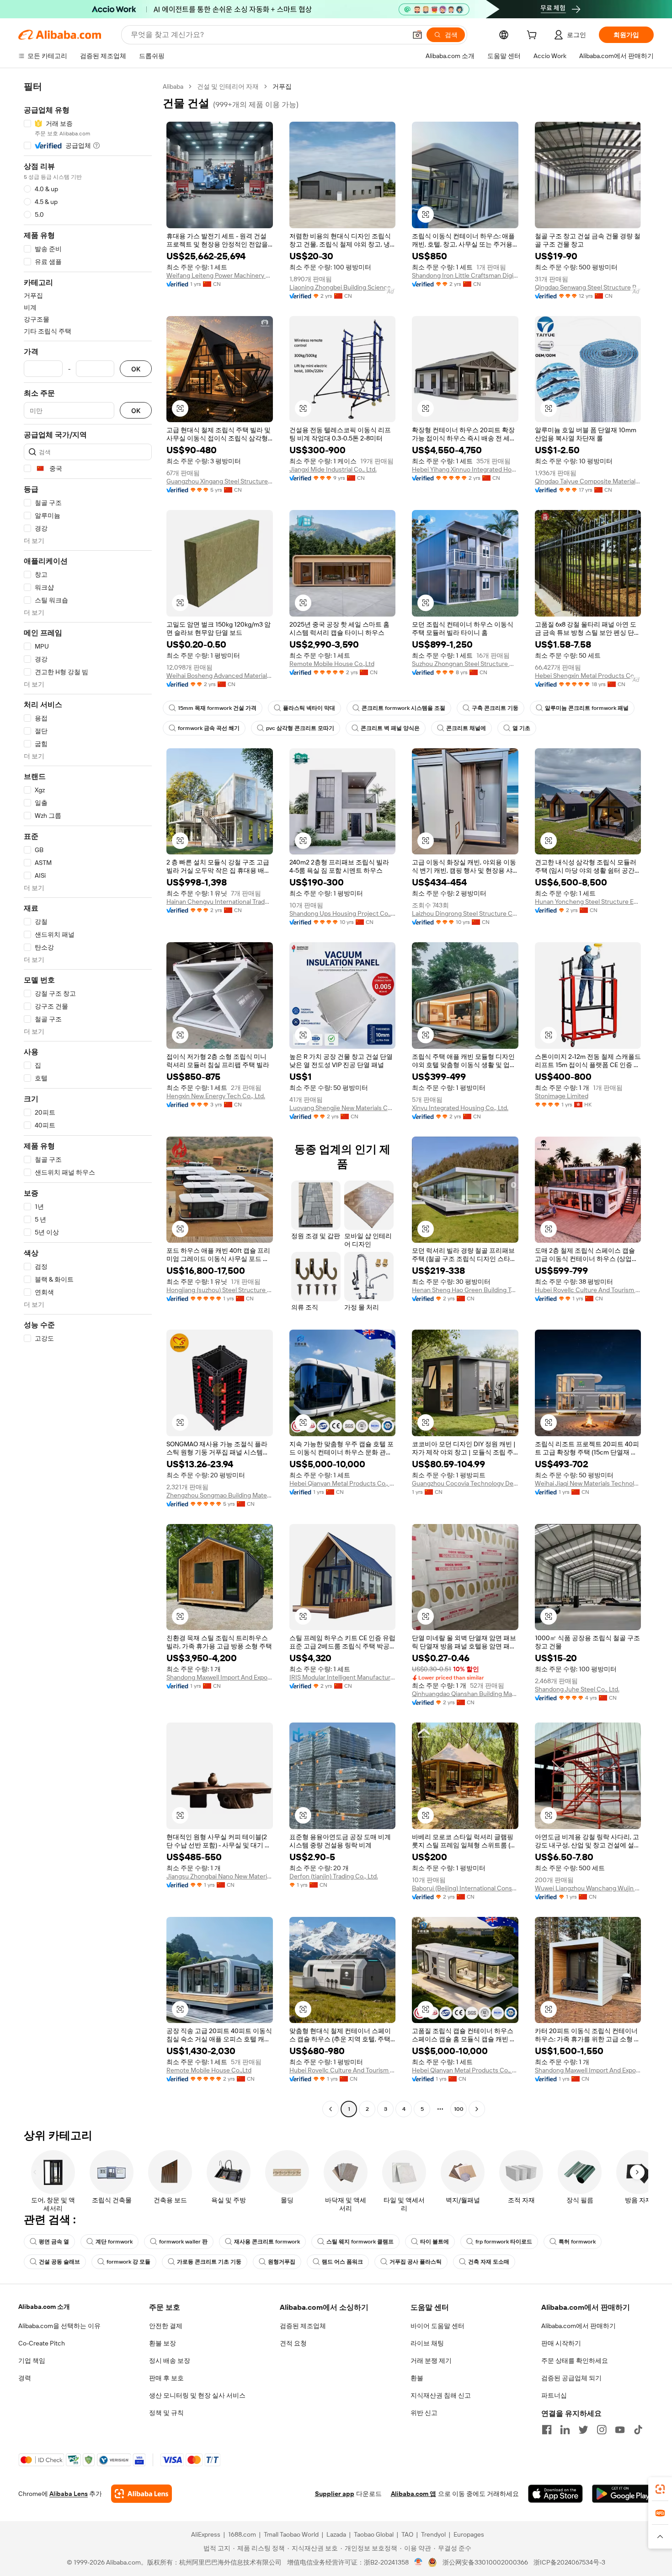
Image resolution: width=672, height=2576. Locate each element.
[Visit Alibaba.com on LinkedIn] (565, 2430)
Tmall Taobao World (291, 2534)
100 (459, 2109)
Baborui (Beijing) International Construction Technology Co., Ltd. (465, 1888)
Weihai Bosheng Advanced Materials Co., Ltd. (220, 676)
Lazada (336, 2534)
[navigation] (88, 1099)
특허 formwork (577, 2242)
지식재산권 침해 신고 (441, 2395)
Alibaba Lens (69, 2494)
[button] (417, 35)
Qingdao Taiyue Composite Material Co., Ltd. (588, 481)
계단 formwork (114, 2242)
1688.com (242, 2534)
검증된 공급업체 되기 (571, 2378)
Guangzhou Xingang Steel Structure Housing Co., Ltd (220, 481)
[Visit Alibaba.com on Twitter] (583, 2430)
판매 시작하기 (561, 2343)
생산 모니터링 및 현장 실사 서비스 (197, 2395)
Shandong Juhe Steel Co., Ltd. (577, 1689)
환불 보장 (163, 2343)
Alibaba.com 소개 (44, 2307)
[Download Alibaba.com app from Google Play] (623, 2494)
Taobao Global (374, 2534)
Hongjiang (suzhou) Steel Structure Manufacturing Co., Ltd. (220, 1290)
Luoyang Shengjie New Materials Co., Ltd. (343, 1108)
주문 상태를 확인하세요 (575, 2361)
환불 (417, 2378)
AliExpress (206, 2534)
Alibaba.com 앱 (413, 2494)
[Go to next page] (477, 2109)
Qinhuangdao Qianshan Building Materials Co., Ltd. (465, 1694)
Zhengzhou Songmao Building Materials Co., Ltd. (220, 1495)
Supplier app (335, 2494)
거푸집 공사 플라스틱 (416, 2262)
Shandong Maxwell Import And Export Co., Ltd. (220, 1677)
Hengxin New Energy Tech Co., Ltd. (216, 1096)
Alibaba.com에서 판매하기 (579, 2326)
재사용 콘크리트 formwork (267, 2242)
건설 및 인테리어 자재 (228, 86)
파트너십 (554, 2395)
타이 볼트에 (435, 2242)
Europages (469, 2534)
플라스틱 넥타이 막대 (309, 708)
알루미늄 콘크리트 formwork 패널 (587, 708)
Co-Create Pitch (42, 2343)
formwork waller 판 (183, 2242)
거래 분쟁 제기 (431, 2361)
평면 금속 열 (54, 2242)
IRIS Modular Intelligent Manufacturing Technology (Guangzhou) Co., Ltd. (343, 1677)
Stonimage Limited (562, 1096)
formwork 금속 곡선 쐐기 (209, 728)
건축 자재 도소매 (489, 2262)
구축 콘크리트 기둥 (495, 708)
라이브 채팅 (427, 2343)
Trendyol (433, 2534)
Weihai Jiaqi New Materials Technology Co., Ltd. (588, 1483)
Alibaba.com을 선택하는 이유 (59, 2326)
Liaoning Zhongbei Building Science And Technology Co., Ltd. (343, 287)
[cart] (533, 36)
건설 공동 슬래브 (59, 2262)
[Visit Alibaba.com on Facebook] (547, 2430)
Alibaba (173, 86)
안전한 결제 (166, 2326)
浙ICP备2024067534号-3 (569, 2562)
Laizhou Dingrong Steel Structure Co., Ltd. (465, 913)
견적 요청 (293, 2343)
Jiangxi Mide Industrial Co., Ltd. (333, 469)
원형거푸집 (282, 2262)
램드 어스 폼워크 (342, 2262)
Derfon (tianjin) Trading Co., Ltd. (334, 1876)
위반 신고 (424, 2413)
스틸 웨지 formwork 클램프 (360, 2242)
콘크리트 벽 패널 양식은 (390, 728)
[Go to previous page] (331, 2109)
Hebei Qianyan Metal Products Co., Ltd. (343, 1483)
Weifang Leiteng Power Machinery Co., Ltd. (220, 275)
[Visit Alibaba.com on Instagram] (602, 2430)
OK (136, 369)
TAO (407, 2534)
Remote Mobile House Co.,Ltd (332, 664)
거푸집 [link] (282, 86)
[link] (660, 2489)
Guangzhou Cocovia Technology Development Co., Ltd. (465, 1483)
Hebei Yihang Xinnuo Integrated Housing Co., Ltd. (465, 469)
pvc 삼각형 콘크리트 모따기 (300, 728)
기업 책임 (32, 2361)
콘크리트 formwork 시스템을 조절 (403, 708)
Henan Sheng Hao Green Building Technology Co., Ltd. (465, 1290)
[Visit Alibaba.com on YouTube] (620, 2430)
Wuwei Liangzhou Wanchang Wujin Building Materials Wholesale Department (588, 1888)
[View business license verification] (419, 2562)
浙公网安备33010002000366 (485, 2562)
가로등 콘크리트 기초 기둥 (209, 2262)
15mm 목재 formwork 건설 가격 (217, 708)
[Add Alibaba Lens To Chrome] (141, 2494)
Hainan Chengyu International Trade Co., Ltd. (220, 902)
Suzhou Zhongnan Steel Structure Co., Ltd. (465, 664)
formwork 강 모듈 (128, 2262)
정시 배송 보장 (170, 2361)
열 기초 (521, 728)
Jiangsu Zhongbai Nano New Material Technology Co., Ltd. (220, 1876)
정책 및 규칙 (166, 2413)
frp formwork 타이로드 (504, 2242)
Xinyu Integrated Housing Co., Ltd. (460, 1108)
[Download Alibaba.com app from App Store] (555, 2494)
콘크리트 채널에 (466, 728)
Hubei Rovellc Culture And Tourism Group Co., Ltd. (588, 1290)
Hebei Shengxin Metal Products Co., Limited (588, 676)
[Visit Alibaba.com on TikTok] (638, 2430)
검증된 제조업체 (303, 2326)
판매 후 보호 (166, 2378)
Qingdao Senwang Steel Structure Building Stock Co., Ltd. (588, 287)
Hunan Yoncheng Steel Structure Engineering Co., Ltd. (588, 902)
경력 (25, 2378)
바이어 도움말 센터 (437, 2326)
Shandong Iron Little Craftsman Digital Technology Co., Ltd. (465, 275)
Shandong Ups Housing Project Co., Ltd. (343, 913)
